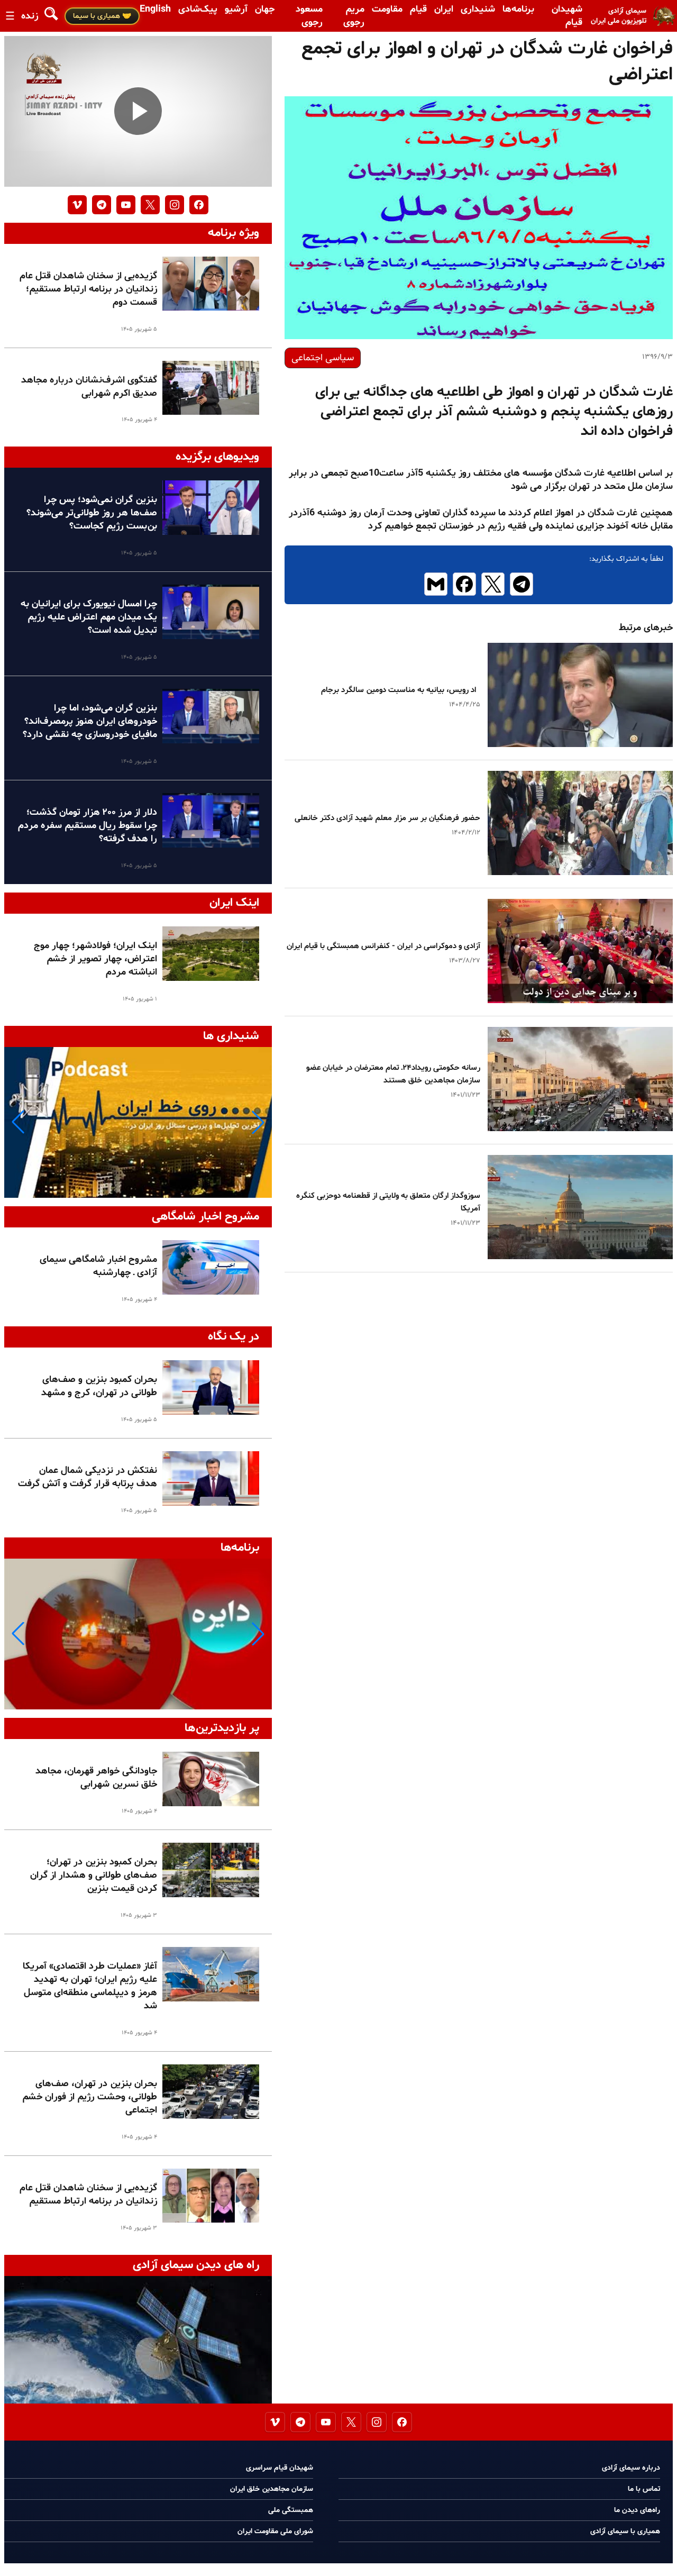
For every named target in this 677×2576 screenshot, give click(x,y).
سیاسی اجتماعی (323, 358)
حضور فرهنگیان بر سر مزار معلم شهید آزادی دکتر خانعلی (387, 818)
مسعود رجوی (309, 16)
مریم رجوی (354, 16)
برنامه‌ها (518, 9)
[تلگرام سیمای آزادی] (102, 205)
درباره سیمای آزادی (631, 2468)
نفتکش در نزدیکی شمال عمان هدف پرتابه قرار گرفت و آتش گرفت (88, 1477)
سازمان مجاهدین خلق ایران (272, 2489)
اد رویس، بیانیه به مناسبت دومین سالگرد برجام (401, 690)
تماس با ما (644, 2489)
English (155, 9)
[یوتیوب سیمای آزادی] (126, 205)
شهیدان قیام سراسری (280, 2468)
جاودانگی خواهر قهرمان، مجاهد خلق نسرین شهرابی (96, 1778)
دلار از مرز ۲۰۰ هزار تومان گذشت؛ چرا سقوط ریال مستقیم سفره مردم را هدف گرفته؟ (88, 826)
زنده (30, 16)
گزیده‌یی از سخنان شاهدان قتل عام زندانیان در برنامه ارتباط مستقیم (88, 2195)
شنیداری (478, 9)
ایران (444, 9)
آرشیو (236, 9)
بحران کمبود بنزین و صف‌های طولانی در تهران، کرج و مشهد (99, 1386)
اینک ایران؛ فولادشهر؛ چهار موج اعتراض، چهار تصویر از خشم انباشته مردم (95, 959)
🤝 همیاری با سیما (102, 16)
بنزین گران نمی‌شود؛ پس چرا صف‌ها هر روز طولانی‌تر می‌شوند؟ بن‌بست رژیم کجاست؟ (92, 513)
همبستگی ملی (291, 2510)
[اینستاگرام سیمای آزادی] (175, 205)
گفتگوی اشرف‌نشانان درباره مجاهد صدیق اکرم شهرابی (89, 387)
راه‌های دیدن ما (637, 2510)
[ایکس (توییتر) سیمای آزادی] (150, 205)
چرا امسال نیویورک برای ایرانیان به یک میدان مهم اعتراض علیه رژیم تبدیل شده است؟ (89, 617)
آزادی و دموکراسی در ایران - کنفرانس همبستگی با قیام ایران (383, 946)
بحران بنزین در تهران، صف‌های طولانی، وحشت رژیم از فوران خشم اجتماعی (90, 2097)
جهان (265, 9)
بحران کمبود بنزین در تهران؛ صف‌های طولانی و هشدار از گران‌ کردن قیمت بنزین (94, 1875)
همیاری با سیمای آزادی (625, 2531)
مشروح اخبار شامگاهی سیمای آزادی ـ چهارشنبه (98, 1266)
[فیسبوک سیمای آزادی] (199, 205)
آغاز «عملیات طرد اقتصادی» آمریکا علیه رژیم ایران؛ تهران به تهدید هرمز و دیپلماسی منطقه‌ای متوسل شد (90, 1986)
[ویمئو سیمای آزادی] (77, 205)
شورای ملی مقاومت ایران (275, 2531)
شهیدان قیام (567, 16)
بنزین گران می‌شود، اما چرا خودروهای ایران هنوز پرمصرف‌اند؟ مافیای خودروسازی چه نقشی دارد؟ (90, 721)
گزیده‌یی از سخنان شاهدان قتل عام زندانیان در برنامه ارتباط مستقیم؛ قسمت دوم (88, 289)
